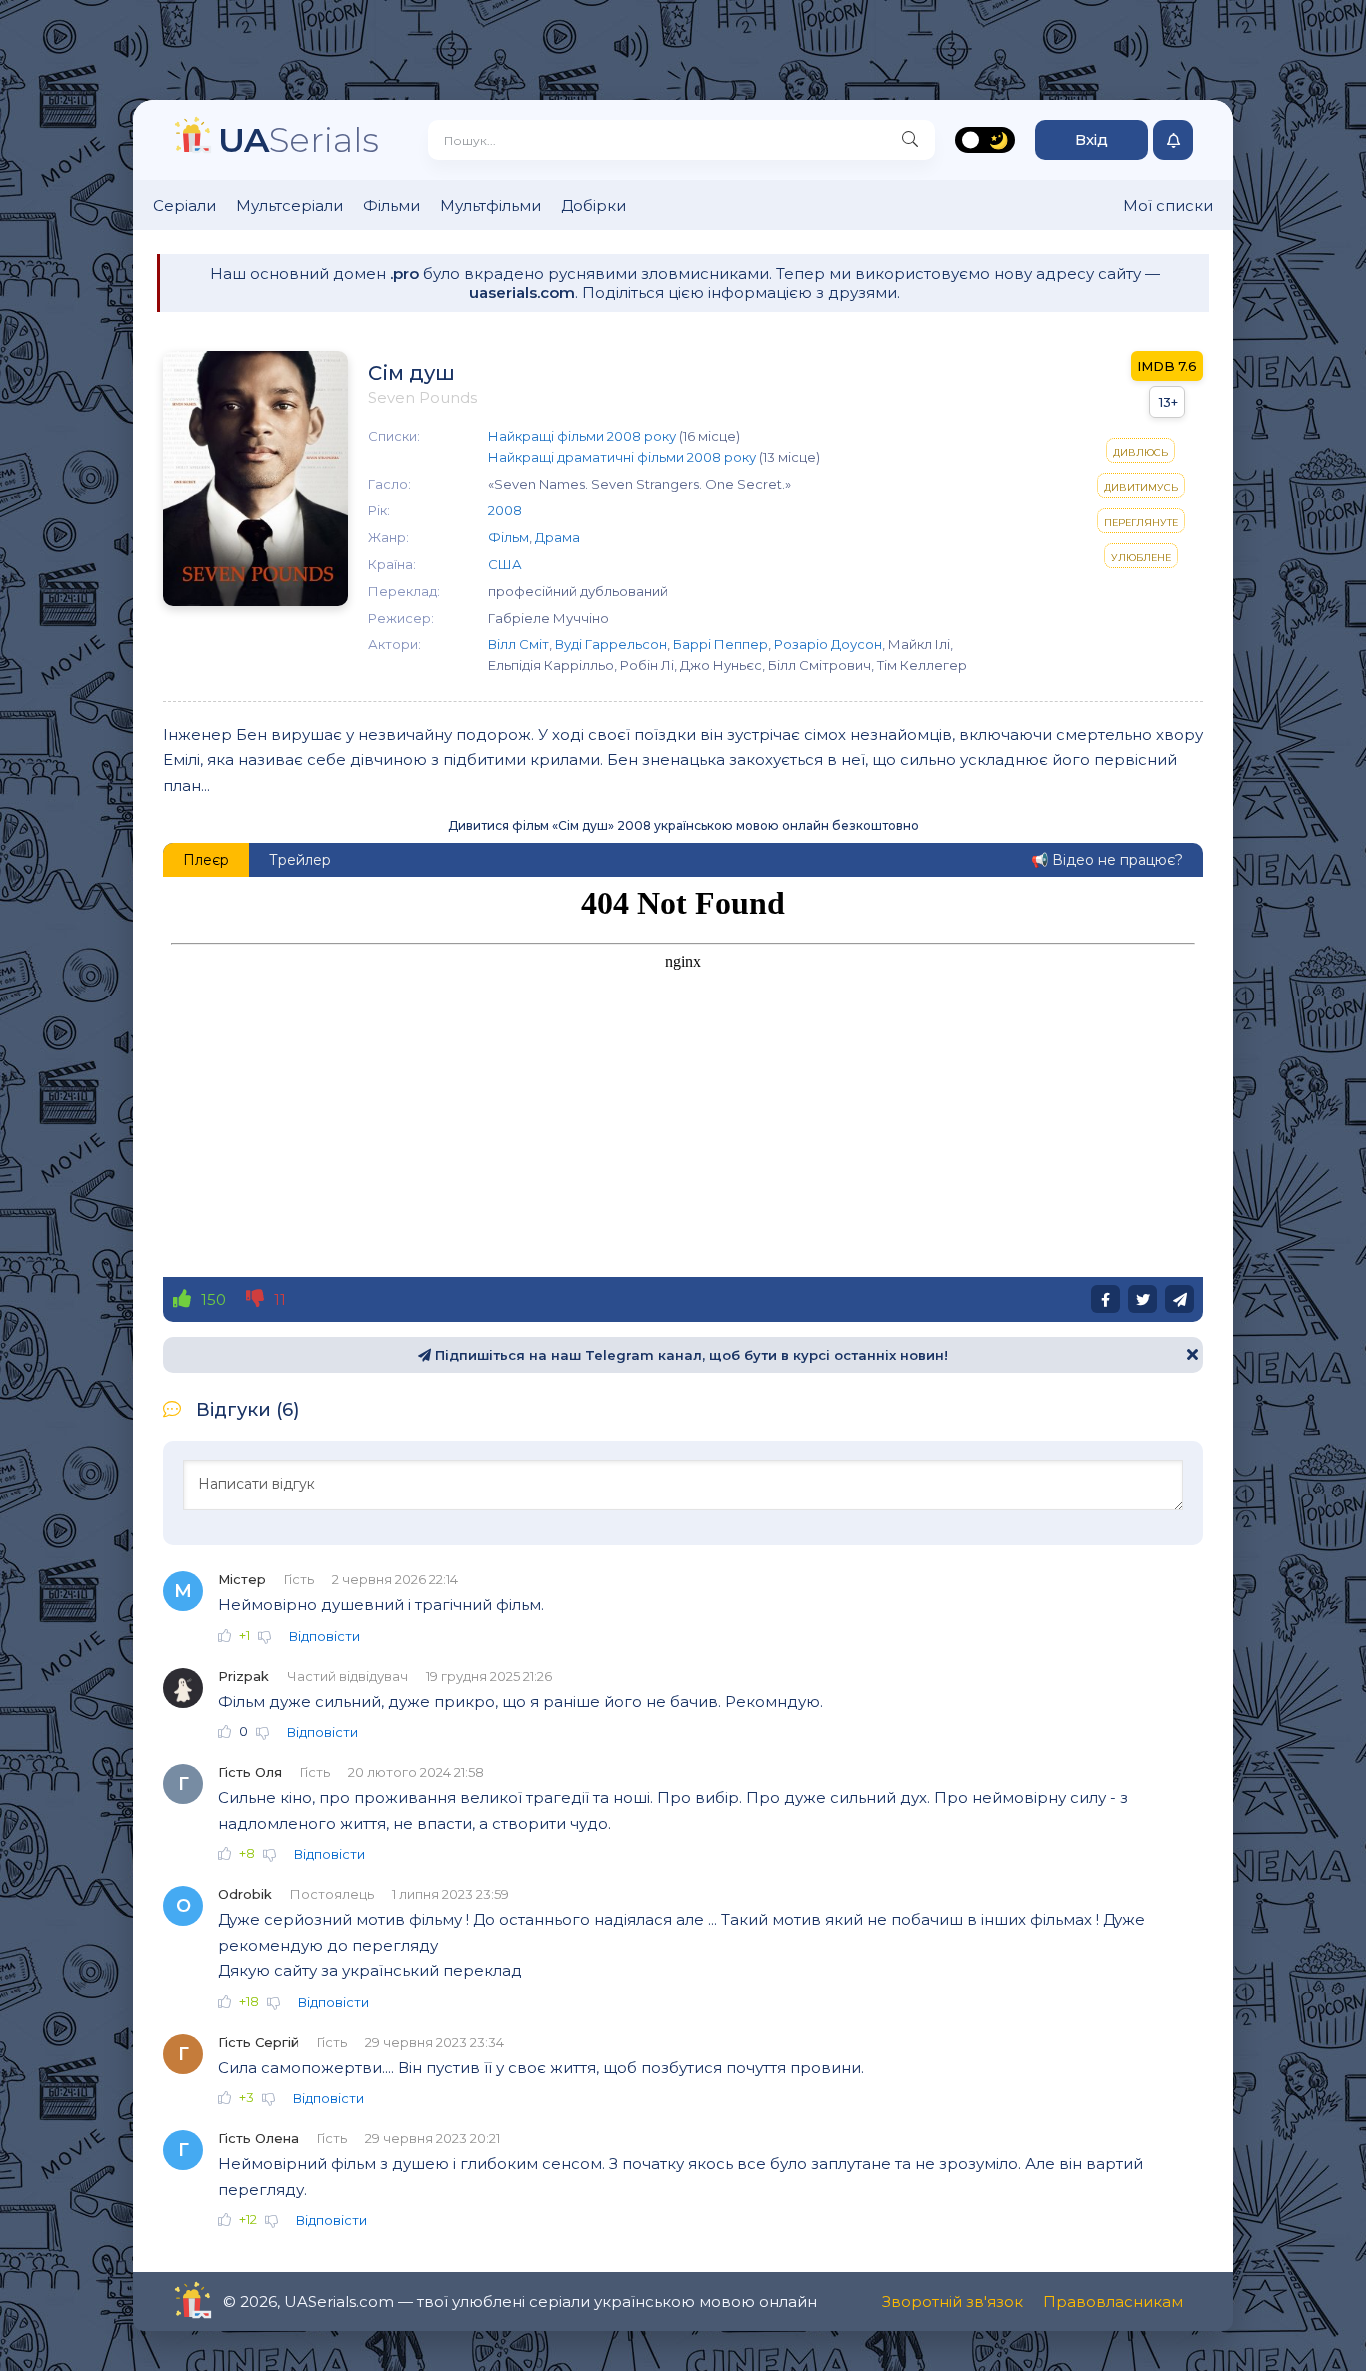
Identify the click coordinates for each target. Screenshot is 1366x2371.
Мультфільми (490, 205)
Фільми (391, 205)
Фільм (508, 537)
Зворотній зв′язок (952, 2301)
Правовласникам (1113, 2301)
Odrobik (245, 1894)
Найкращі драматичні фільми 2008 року (622, 457)
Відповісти (324, 1636)
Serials (298, 139)
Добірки (593, 205)
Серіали (184, 205)
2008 (505, 510)
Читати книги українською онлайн (249, 2301)
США (505, 564)
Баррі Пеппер (720, 644)
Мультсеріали (289, 205)
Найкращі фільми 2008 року (582, 436)
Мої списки (1168, 205)
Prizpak (243, 1676)
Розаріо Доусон (828, 644)
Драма (557, 537)
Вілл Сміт (518, 644)
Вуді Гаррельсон (611, 644)
